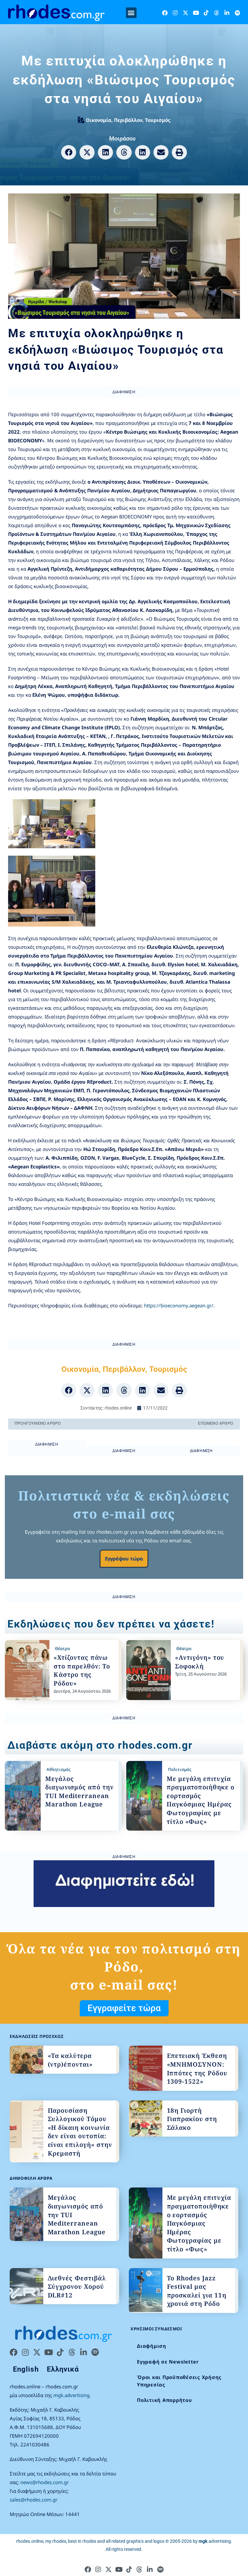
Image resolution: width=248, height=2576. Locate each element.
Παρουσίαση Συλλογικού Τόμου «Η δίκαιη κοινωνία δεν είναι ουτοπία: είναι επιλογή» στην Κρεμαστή (80, 2132)
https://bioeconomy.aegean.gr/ (179, 1305)
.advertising (215, 2541)
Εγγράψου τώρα (124, 1558)
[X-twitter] (186, 13)
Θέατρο (62, 1648)
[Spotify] (237, 13)
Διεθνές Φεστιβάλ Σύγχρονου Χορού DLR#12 (77, 2287)
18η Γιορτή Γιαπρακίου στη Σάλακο (192, 2119)
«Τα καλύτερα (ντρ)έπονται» (70, 2060)
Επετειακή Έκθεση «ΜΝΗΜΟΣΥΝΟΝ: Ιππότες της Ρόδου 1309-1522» (197, 2069)
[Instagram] (175, 13)
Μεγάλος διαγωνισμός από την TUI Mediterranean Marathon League (79, 1792)
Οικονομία (99, 120)
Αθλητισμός (58, 1769)
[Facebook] (165, 13)
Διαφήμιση (152, 2346)
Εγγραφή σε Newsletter (168, 2362)
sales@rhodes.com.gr (34, 2500)
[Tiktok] (206, 13)
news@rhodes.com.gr (45, 2482)
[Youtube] (196, 13)
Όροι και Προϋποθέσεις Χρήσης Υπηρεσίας (179, 2381)
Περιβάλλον (128, 120)
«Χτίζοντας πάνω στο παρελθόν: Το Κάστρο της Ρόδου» (82, 1670)
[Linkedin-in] (227, 13)
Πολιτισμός (180, 1769)
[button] (131, 13)
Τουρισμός (158, 120)
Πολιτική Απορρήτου (165, 2400)
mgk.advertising (71, 2395)
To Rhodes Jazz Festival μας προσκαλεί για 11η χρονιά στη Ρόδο (197, 2291)
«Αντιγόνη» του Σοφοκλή (200, 1662)
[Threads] (217, 13)
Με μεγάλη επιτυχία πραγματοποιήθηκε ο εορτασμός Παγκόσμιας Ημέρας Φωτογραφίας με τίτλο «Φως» (201, 1800)
